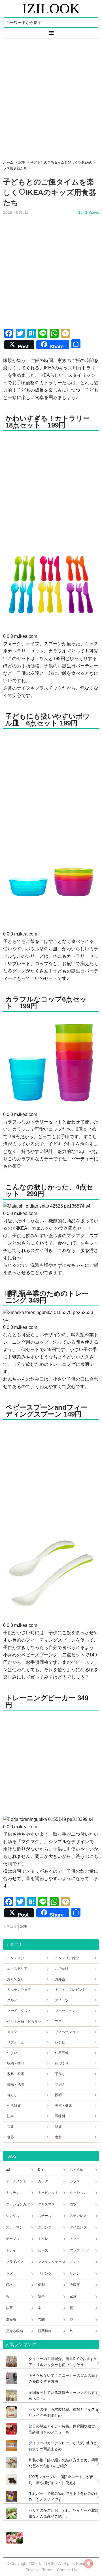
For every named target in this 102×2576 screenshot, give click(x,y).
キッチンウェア (19, 1990)
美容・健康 (63, 2106)
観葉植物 (45, 2331)
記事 (24, 1927)
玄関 (41, 2320)
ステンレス (78, 2216)
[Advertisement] (51, 97)
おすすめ (76, 2170)
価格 (9, 2285)
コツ (73, 2204)
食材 (58, 2137)
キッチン (13, 2193)
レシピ (60, 2042)
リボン (75, 2273)
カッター (45, 2181)
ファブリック (80, 2250)
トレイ (11, 2250)
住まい (12, 2053)
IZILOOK (51, 9)
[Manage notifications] (89, 2563)
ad (8, 2170)
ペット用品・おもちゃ (24, 2021)
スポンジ (45, 2227)
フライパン (14, 2262)
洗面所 (11, 2320)
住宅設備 (62, 2053)
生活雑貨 (14, 2106)
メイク (12, 2032)
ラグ (9, 2273)
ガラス (75, 2181)
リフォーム (16, 2042)
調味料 (60, 2116)
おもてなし (16, 1979)
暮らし (12, 2095)
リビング (45, 2273)
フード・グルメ (19, 2011)
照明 (58, 2095)
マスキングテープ (52, 2262)
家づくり (62, 2063)
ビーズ (43, 2250)
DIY (41, 2170)
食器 (10, 2137)
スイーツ (62, 2000)
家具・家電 (16, 2074)
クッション (78, 2193)
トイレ (43, 2239)
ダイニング (78, 2227)
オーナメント (16, 2181)
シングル (13, 2216)
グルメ (12, 2000)
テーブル (13, 2239)
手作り (60, 2074)
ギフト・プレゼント (70, 1990)
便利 (41, 2285)
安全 (41, 2297)
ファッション (65, 2011)
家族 (73, 2297)
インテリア (16, 1958)
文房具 (60, 2084)
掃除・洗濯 (16, 2084)
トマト (75, 2239)
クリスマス (46, 2204)
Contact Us (67, 2570)
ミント (75, 2262)
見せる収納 (14, 2331)
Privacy (32, 2570)
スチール (45, 2216)
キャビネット (48, 2193)
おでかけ (62, 1969)
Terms (48, 2570)
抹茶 (9, 2308)
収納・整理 (16, 2063)
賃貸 (10, 2127)
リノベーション (67, 2032)
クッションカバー (20, 2204)
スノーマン (14, 2227)
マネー (60, 2021)
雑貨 (58, 2127)
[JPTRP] (13, 2542)
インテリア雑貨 (67, 1958)
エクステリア (17, 1969)
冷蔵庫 (75, 2285)
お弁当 (60, 1979)
